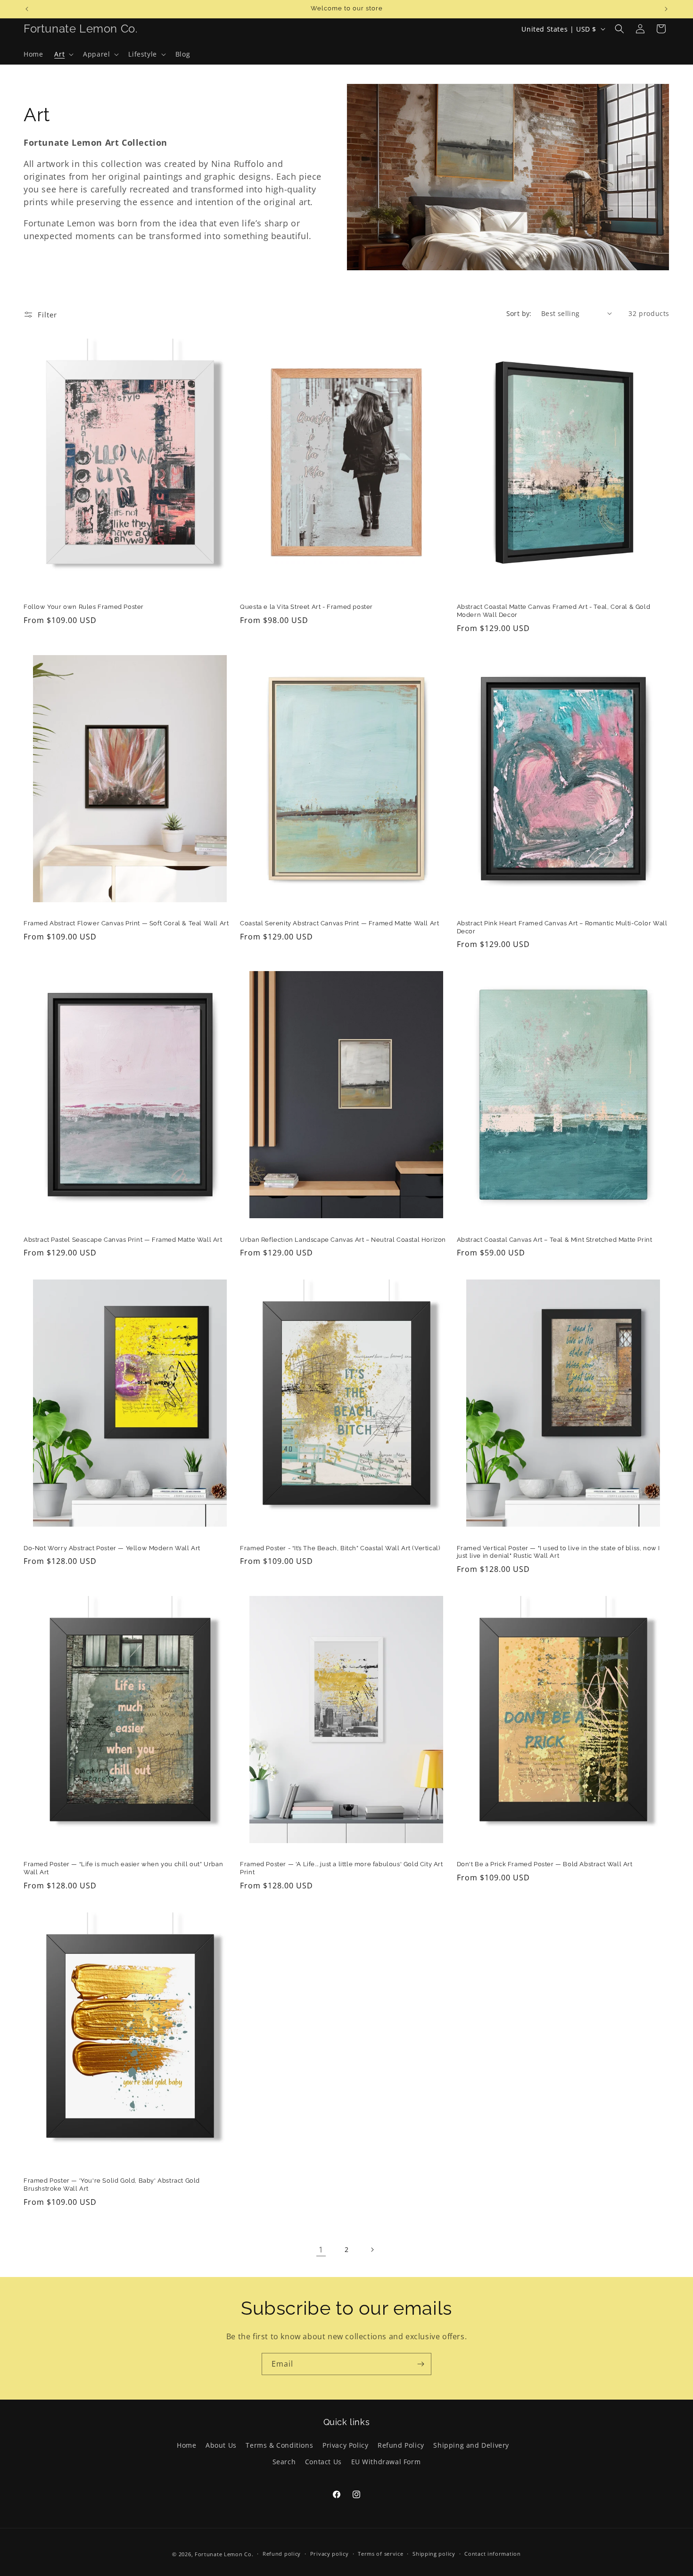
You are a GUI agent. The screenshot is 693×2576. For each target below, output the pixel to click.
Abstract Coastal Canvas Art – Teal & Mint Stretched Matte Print (555, 1240)
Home (186, 2445)
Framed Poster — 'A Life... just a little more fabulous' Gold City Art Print (341, 1868)
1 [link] (321, 2250)
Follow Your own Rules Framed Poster (84, 607)
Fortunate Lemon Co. (224, 2554)
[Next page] (372, 2250)
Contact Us (323, 2462)
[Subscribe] (421, 2364)
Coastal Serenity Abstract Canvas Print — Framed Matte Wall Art (339, 923)
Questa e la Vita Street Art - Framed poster (306, 607)
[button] (63, 54)
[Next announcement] (666, 9)
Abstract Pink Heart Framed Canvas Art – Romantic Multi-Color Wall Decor (562, 927)
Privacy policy (330, 2554)
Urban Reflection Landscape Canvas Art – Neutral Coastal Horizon (343, 1240)
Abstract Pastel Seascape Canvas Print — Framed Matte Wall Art (123, 1240)
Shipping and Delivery (471, 2445)
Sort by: (519, 313)
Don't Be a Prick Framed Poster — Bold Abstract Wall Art (545, 1864)
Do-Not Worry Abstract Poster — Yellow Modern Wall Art (112, 1548)
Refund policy (282, 2554)
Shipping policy (434, 2554)
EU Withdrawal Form (386, 2462)
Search (284, 2462)
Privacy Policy (345, 2445)
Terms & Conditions (279, 2445)
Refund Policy (401, 2445)
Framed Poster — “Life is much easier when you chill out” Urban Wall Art (123, 1868)
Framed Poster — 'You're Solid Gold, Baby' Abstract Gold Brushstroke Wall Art (112, 2185)
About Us (221, 2445)
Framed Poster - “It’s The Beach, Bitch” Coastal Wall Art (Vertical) (340, 1548)
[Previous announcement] (27, 9)
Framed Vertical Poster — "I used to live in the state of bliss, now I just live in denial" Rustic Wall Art (558, 1552)
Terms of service (380, 2554)
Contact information (492, 2554)
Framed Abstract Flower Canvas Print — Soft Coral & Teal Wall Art (126, 923)
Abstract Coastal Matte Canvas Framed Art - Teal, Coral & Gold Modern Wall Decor (554, 611)
